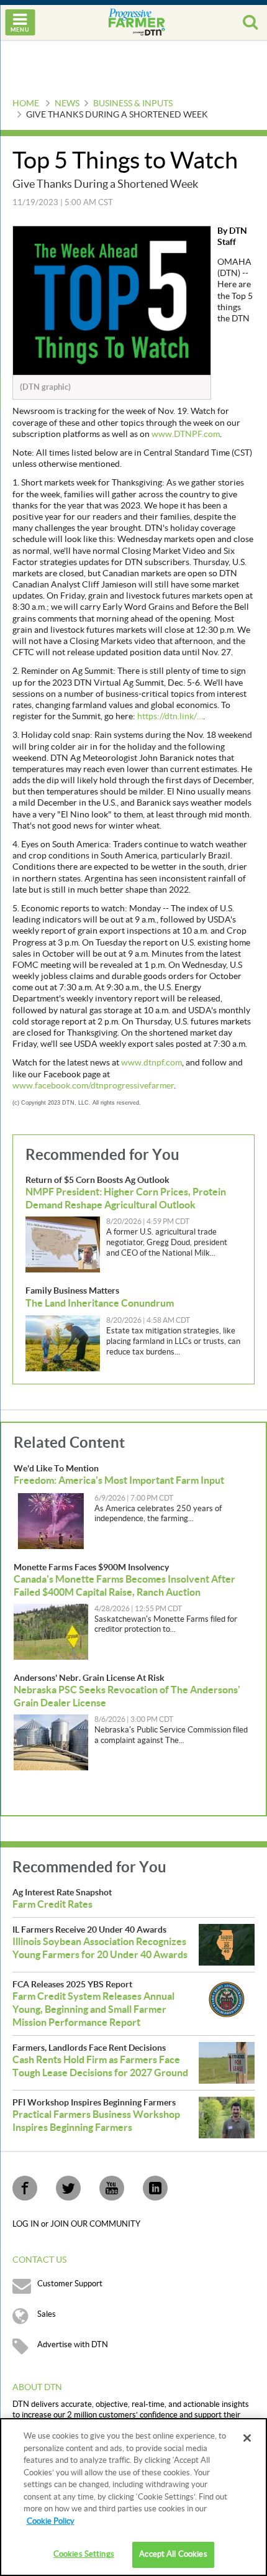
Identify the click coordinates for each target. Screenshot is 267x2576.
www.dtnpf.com (152, 1063)
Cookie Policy (51, 2521)
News (67, 104)
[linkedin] (155, 2188)
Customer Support (70, 2284)
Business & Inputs (133, 104)
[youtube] (112, 2188)
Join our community (95, 2224)
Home (26, 104)
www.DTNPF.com (186, 435)
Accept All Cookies (173, 2554)
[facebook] (25, 2188)
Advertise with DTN (73, 2345)
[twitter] (68, 2188)
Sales (47, 2314)
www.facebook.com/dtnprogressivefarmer (93, 1086)
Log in (27, 2224)
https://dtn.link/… (170, 717)
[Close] (247, 2438)
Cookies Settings (84, 2554)
